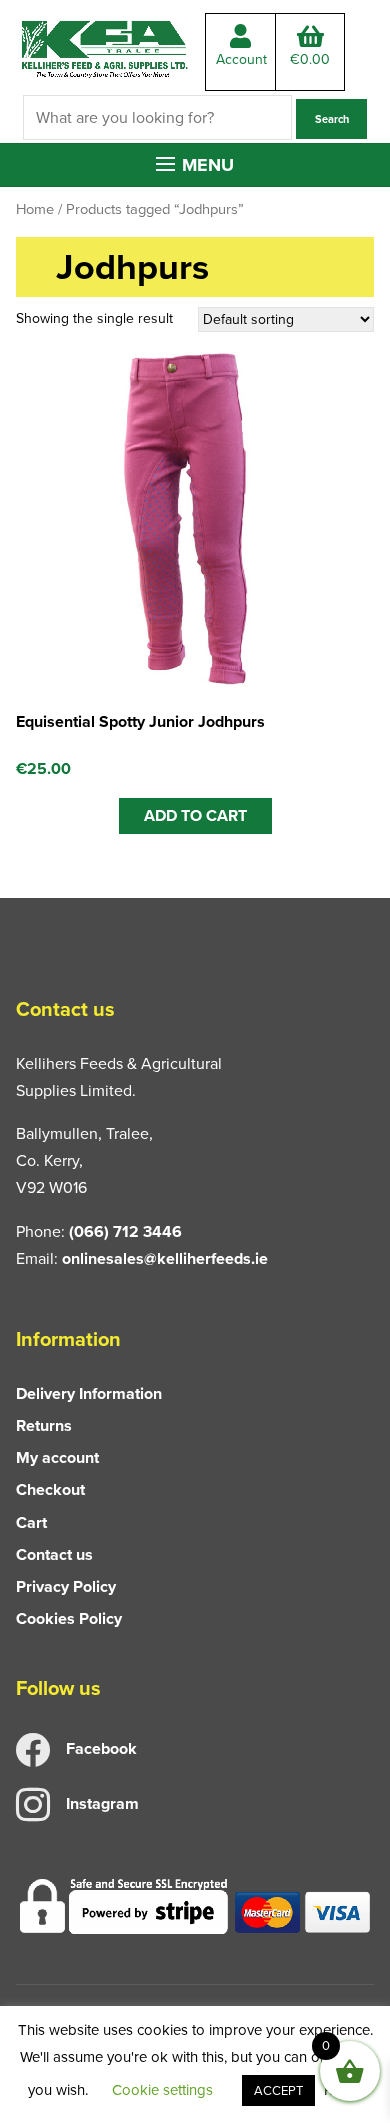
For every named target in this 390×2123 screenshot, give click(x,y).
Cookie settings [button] (162, 2090)
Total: (310, 59)
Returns (44, 1425)
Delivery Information (89, 1393)
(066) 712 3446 (125, 1231)
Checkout (50, 1489)
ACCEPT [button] (278, 2090)
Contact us (54, 1554)
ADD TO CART (195, 815)
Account (241, 59)
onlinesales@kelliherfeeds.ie (165, 1258)
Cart (31, 1522)
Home (35, 209)
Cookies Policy (69, 1618)
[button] (195, 165)
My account (57, 1457)
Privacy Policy (66, 1586)
